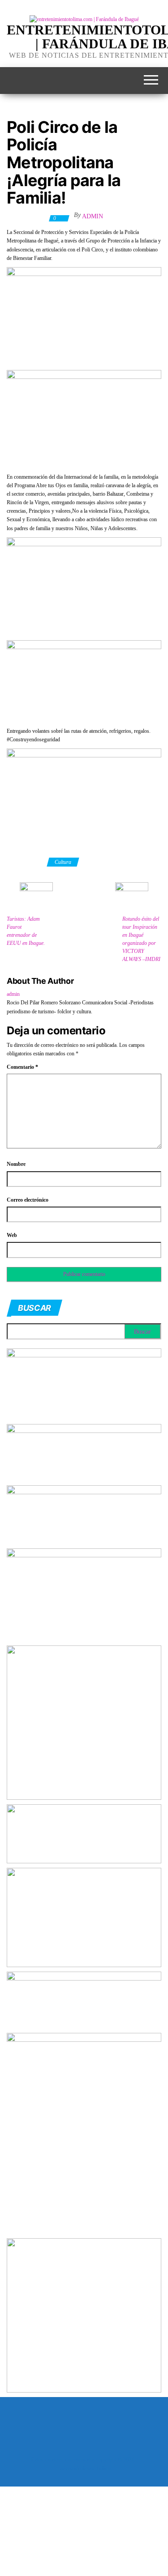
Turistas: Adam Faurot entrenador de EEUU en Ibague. (26, 931)
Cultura (63, 862)
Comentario (22, 1067)
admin (93, 216)
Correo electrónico (28, 1200)
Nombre (16, 1164)
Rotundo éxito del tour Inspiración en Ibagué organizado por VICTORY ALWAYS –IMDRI (141, 939)
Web (12, 1235)
